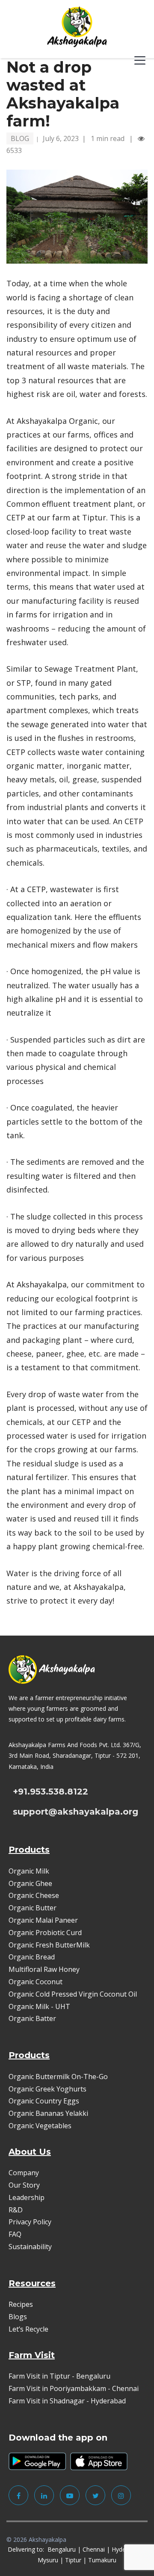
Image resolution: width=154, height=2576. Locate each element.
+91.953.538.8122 (50, 1792)
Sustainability (30, 2247)
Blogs (18, 2317)
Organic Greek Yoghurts (47, 2089)
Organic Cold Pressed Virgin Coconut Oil (73, 1994)
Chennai (94, 2549)
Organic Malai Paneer (43, 1920)
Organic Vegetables (40, 2126)
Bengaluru (62, 2549)
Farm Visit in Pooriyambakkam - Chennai (74, 2388)
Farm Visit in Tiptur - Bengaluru (59, 2376)
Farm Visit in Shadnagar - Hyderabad (67, 2401)
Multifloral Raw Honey (44, 1969)
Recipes (21, 2304)
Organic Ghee (30, 1883)
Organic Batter (32, 2018)
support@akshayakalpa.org (76, 1812)
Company (24, 2173)
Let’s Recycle (28, 2329)
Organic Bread (32, 1957)
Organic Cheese (34, 1895)
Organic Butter (33, 1908)
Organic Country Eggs (44, 2101)
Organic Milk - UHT (40, 2006)
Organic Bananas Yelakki (48, 2113)
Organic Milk (29, 1871)
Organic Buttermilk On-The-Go (58, 2077)
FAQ (15, 2234)
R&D (16, 2210)
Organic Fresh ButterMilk (49, 1945)
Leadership (27, 2197)
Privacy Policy (30, 2222)
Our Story (24, 2185)
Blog (20, 138)
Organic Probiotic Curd (45, 1933)
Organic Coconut (36, 1982)
